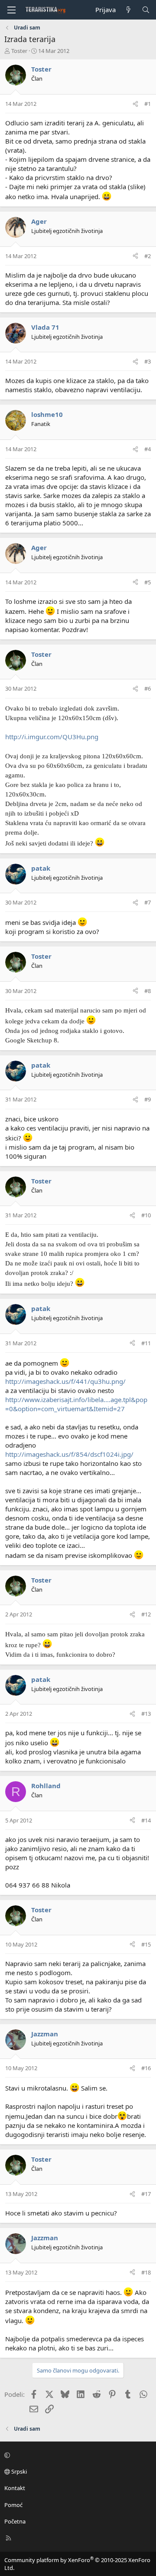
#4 (148, 449)
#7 (148, 902)
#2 (148, 256)
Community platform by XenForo (77, 2564)
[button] (77, 2455)
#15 (146, 1944)
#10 (146, 1215)
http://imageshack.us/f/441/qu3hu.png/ (65, 1381)
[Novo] (128, 10)
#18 (146, 2272)
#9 (148, 1099)
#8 (148, 991)
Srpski (18, 2471)
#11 (146, 1343)
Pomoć (13, 2505)
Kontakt (15, 2488)
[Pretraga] (146, 10)
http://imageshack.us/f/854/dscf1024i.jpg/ (69, 1454)
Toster (19, 51)
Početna (15, 2521)
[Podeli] (135, 104)
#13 (146, 1714)
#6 (148, 688)
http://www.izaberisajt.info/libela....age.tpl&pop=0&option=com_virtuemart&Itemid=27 (76, 1404)
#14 (146, 1820)
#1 (148, 104)
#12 (146, 1614)
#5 (148, 582)
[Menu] (11, 10)
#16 (146, 2068)
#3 (148, 361)
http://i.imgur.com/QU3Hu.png (52, 737)
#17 (146, 2194)
